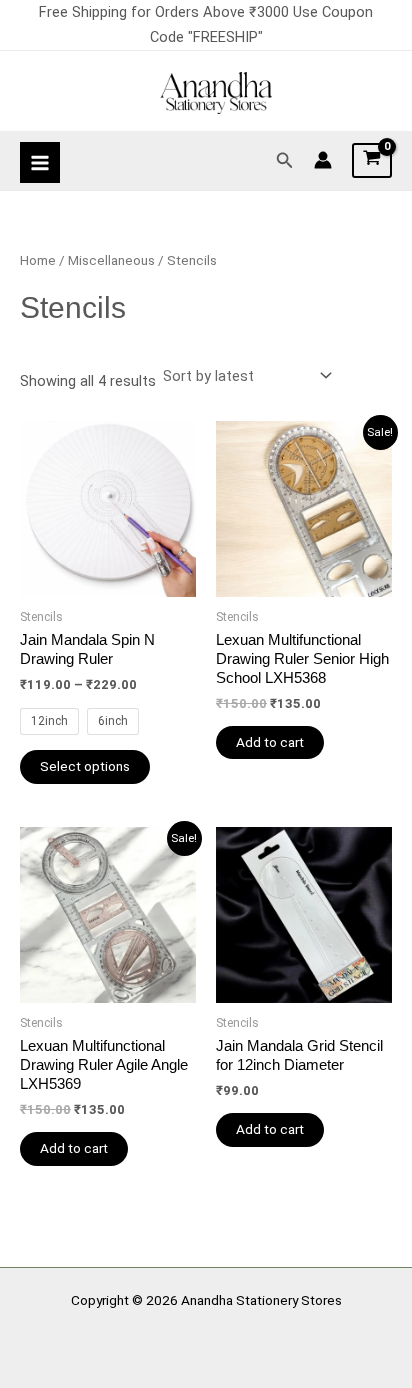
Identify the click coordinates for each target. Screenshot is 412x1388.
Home (38, 260)
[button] (285, 160)
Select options (85, 766)
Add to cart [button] (270, 742)
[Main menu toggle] (40, 162)
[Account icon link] (323, 160)
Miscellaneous (111, 260)
